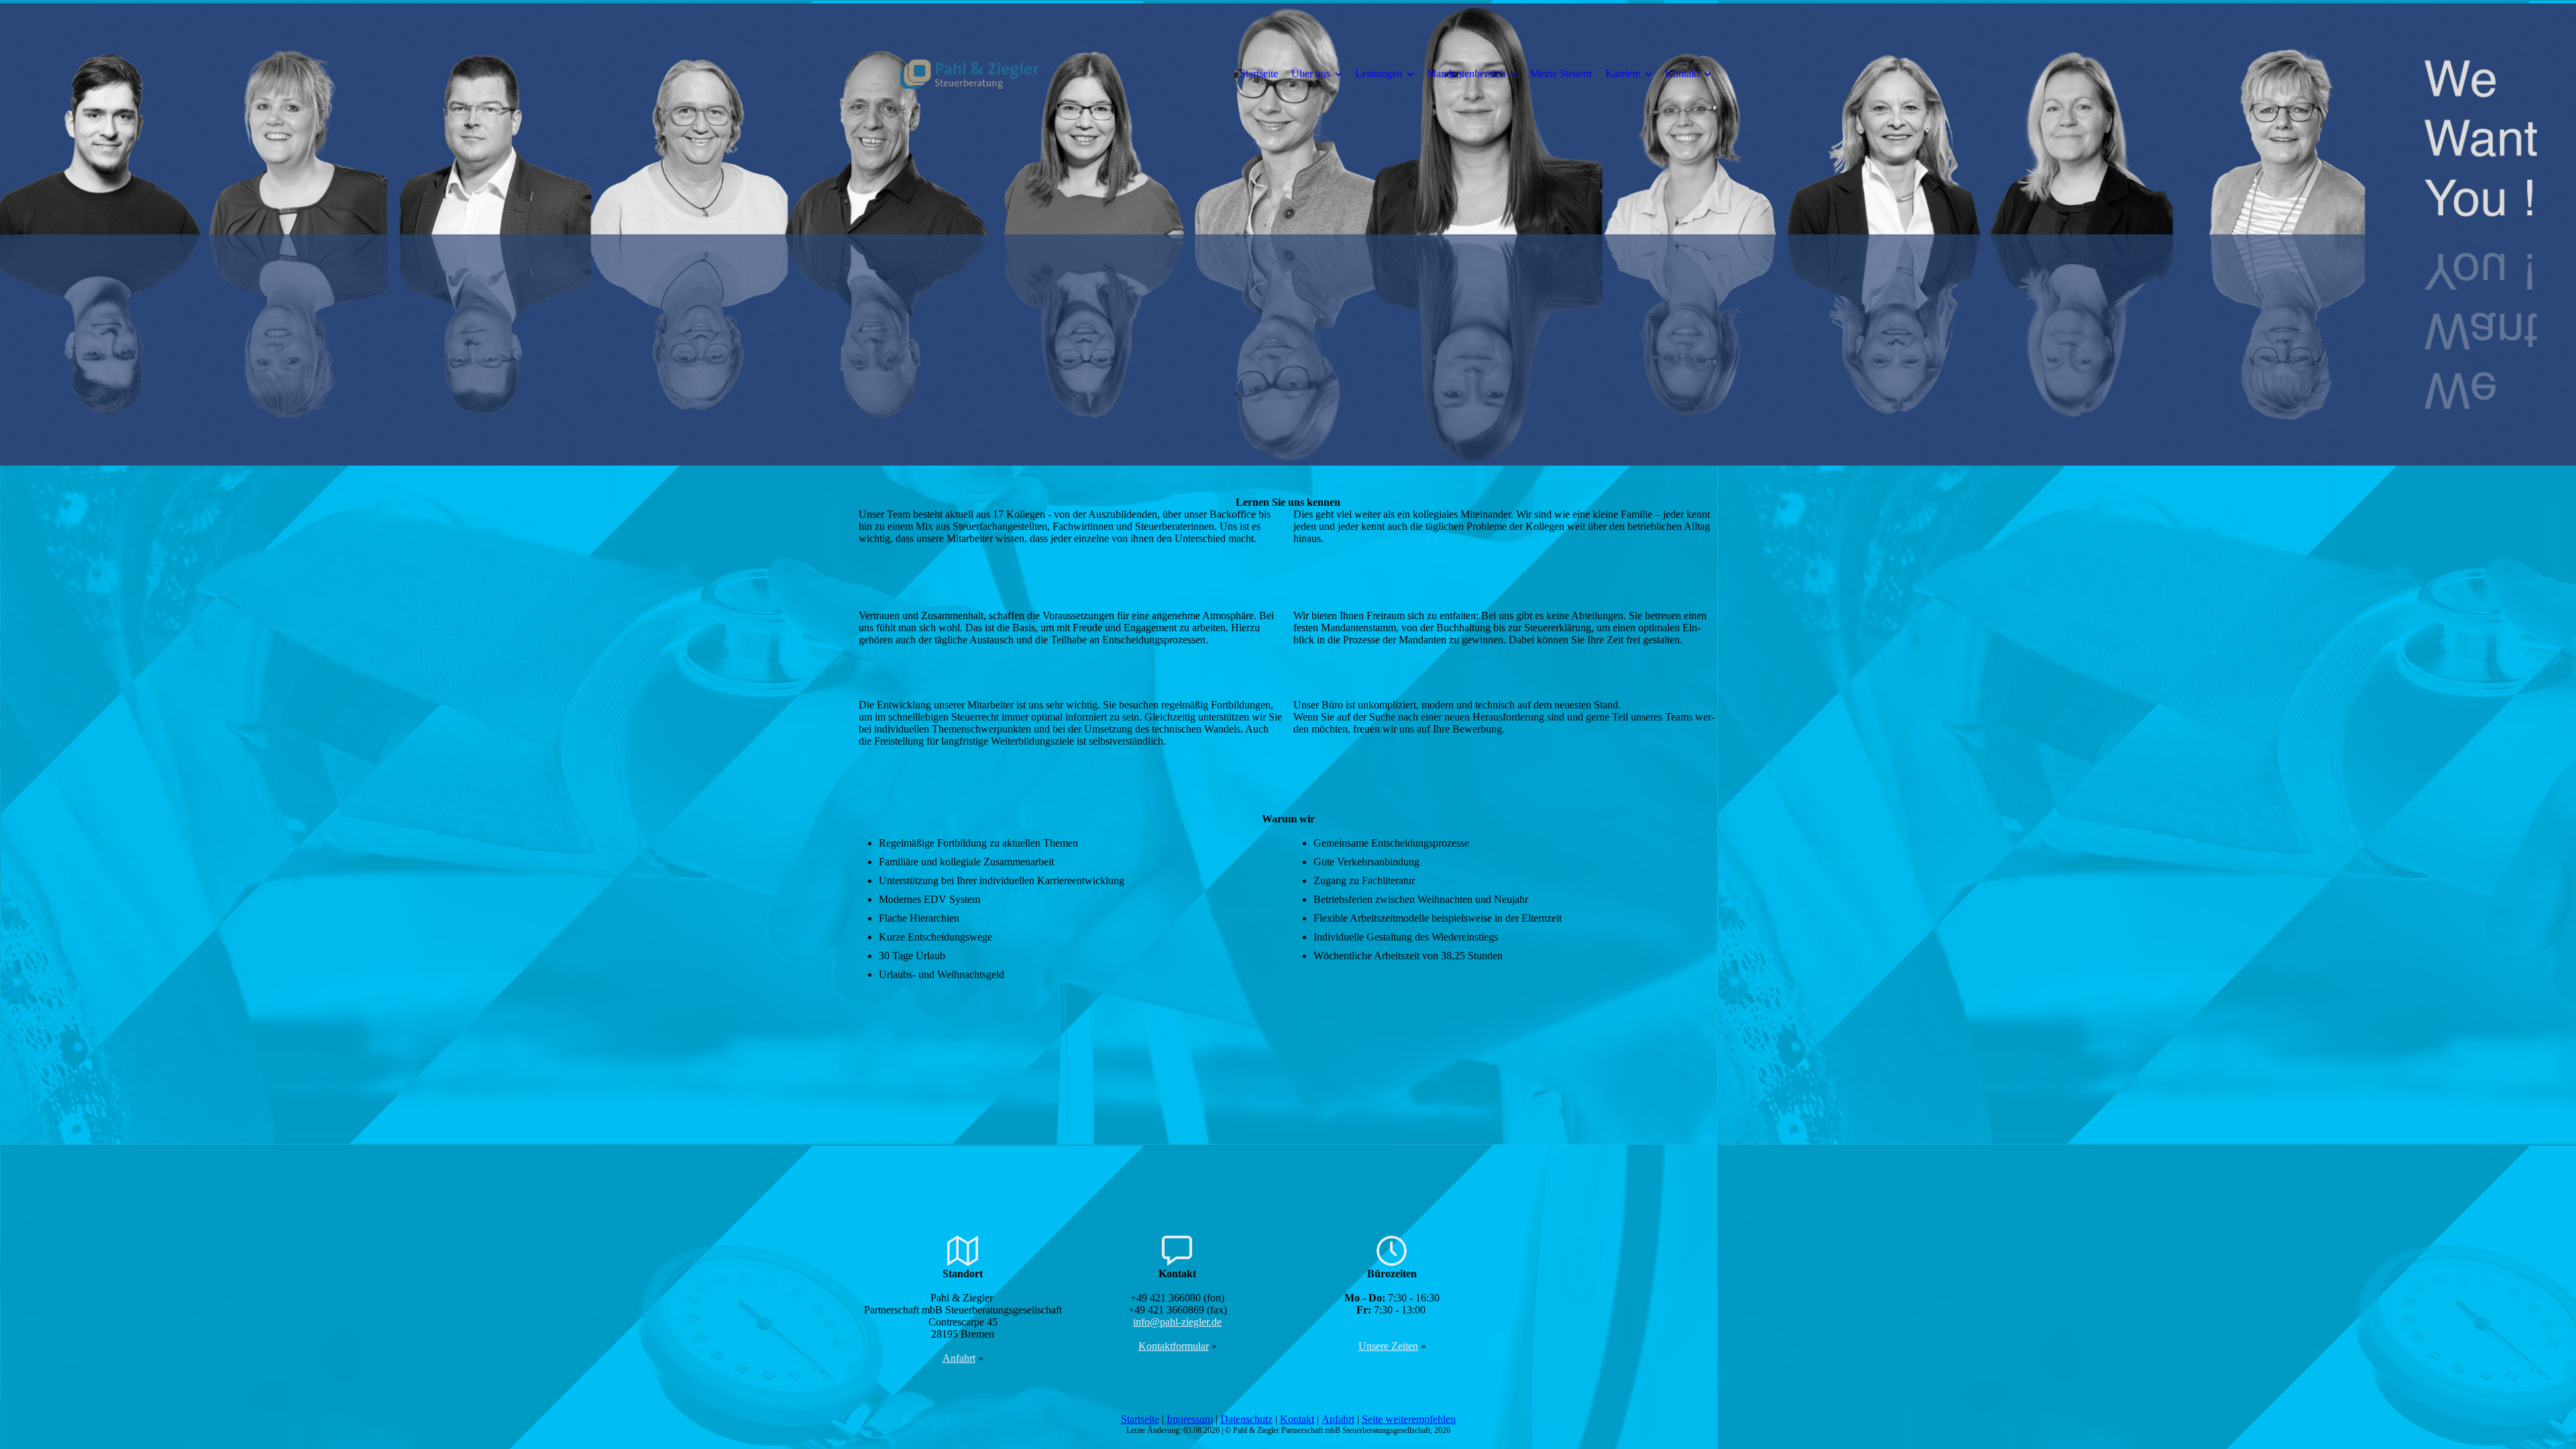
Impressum (1190, 1419)
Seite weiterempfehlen (1409, 1419)
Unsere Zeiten (1388, 1346)
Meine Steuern (1561, 73)
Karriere (1623, 73)
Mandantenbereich (1466, 73)
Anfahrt (959, 1358)
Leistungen (1379, 73)
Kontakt (1682, 73)
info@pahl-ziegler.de (1177, 1322)
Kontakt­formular (1174, 1346)
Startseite (1259, 73)
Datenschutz (1246, 1419)
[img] (969, 73)
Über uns (1311, 73)
